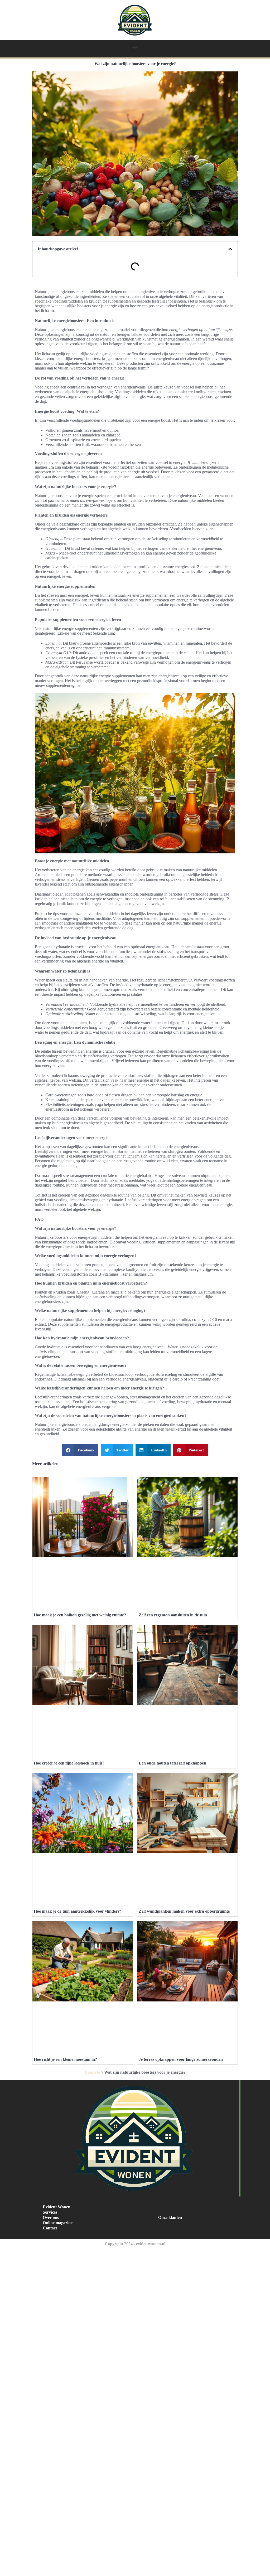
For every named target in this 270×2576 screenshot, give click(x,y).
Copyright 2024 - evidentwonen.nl (135, 2244)
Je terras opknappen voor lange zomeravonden (181, 2059)
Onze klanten (170, 2217)
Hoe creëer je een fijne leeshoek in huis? (69, 1763)
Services (50, 2212)
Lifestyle (92, 2072)
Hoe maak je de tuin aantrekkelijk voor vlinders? (78, 1911)
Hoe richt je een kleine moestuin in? (65, 2059)
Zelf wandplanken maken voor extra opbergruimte (184, 1911)
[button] (135, 47)
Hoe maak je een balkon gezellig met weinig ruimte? (80, 1615)
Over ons (51, 2217)
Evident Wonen (57, 2207)
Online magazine (58, 2223)
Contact (50, 2228)
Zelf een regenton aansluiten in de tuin (173, 1615)
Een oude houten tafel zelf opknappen (172, 1763)
